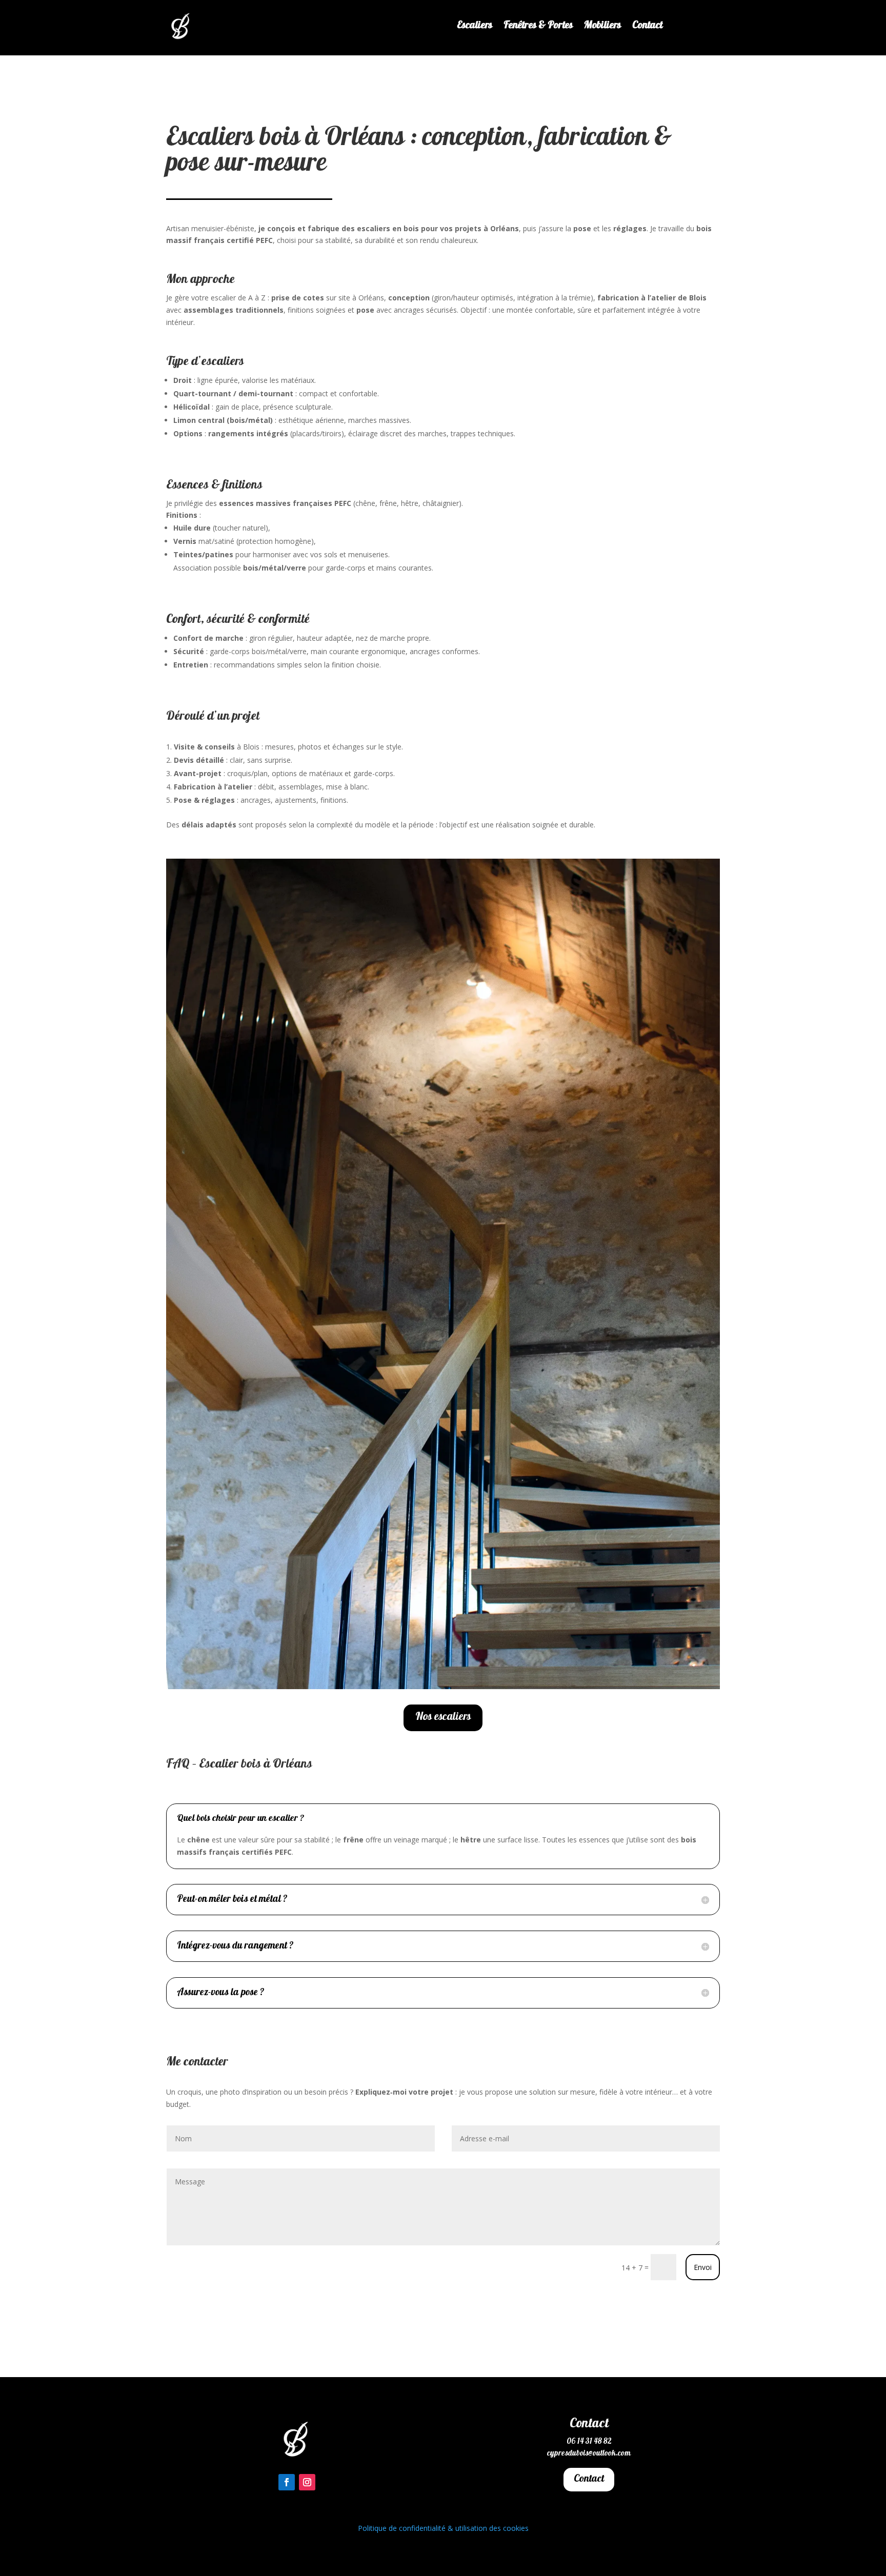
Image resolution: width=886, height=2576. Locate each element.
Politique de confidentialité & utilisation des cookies (443, 2528)
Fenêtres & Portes (538, 28)
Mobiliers (602, 28)
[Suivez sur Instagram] (307, 2482)
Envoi (703, 2267)
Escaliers (475, 28)
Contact (647, 28)
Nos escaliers (443, 1717)
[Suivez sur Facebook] (287, 2482)
